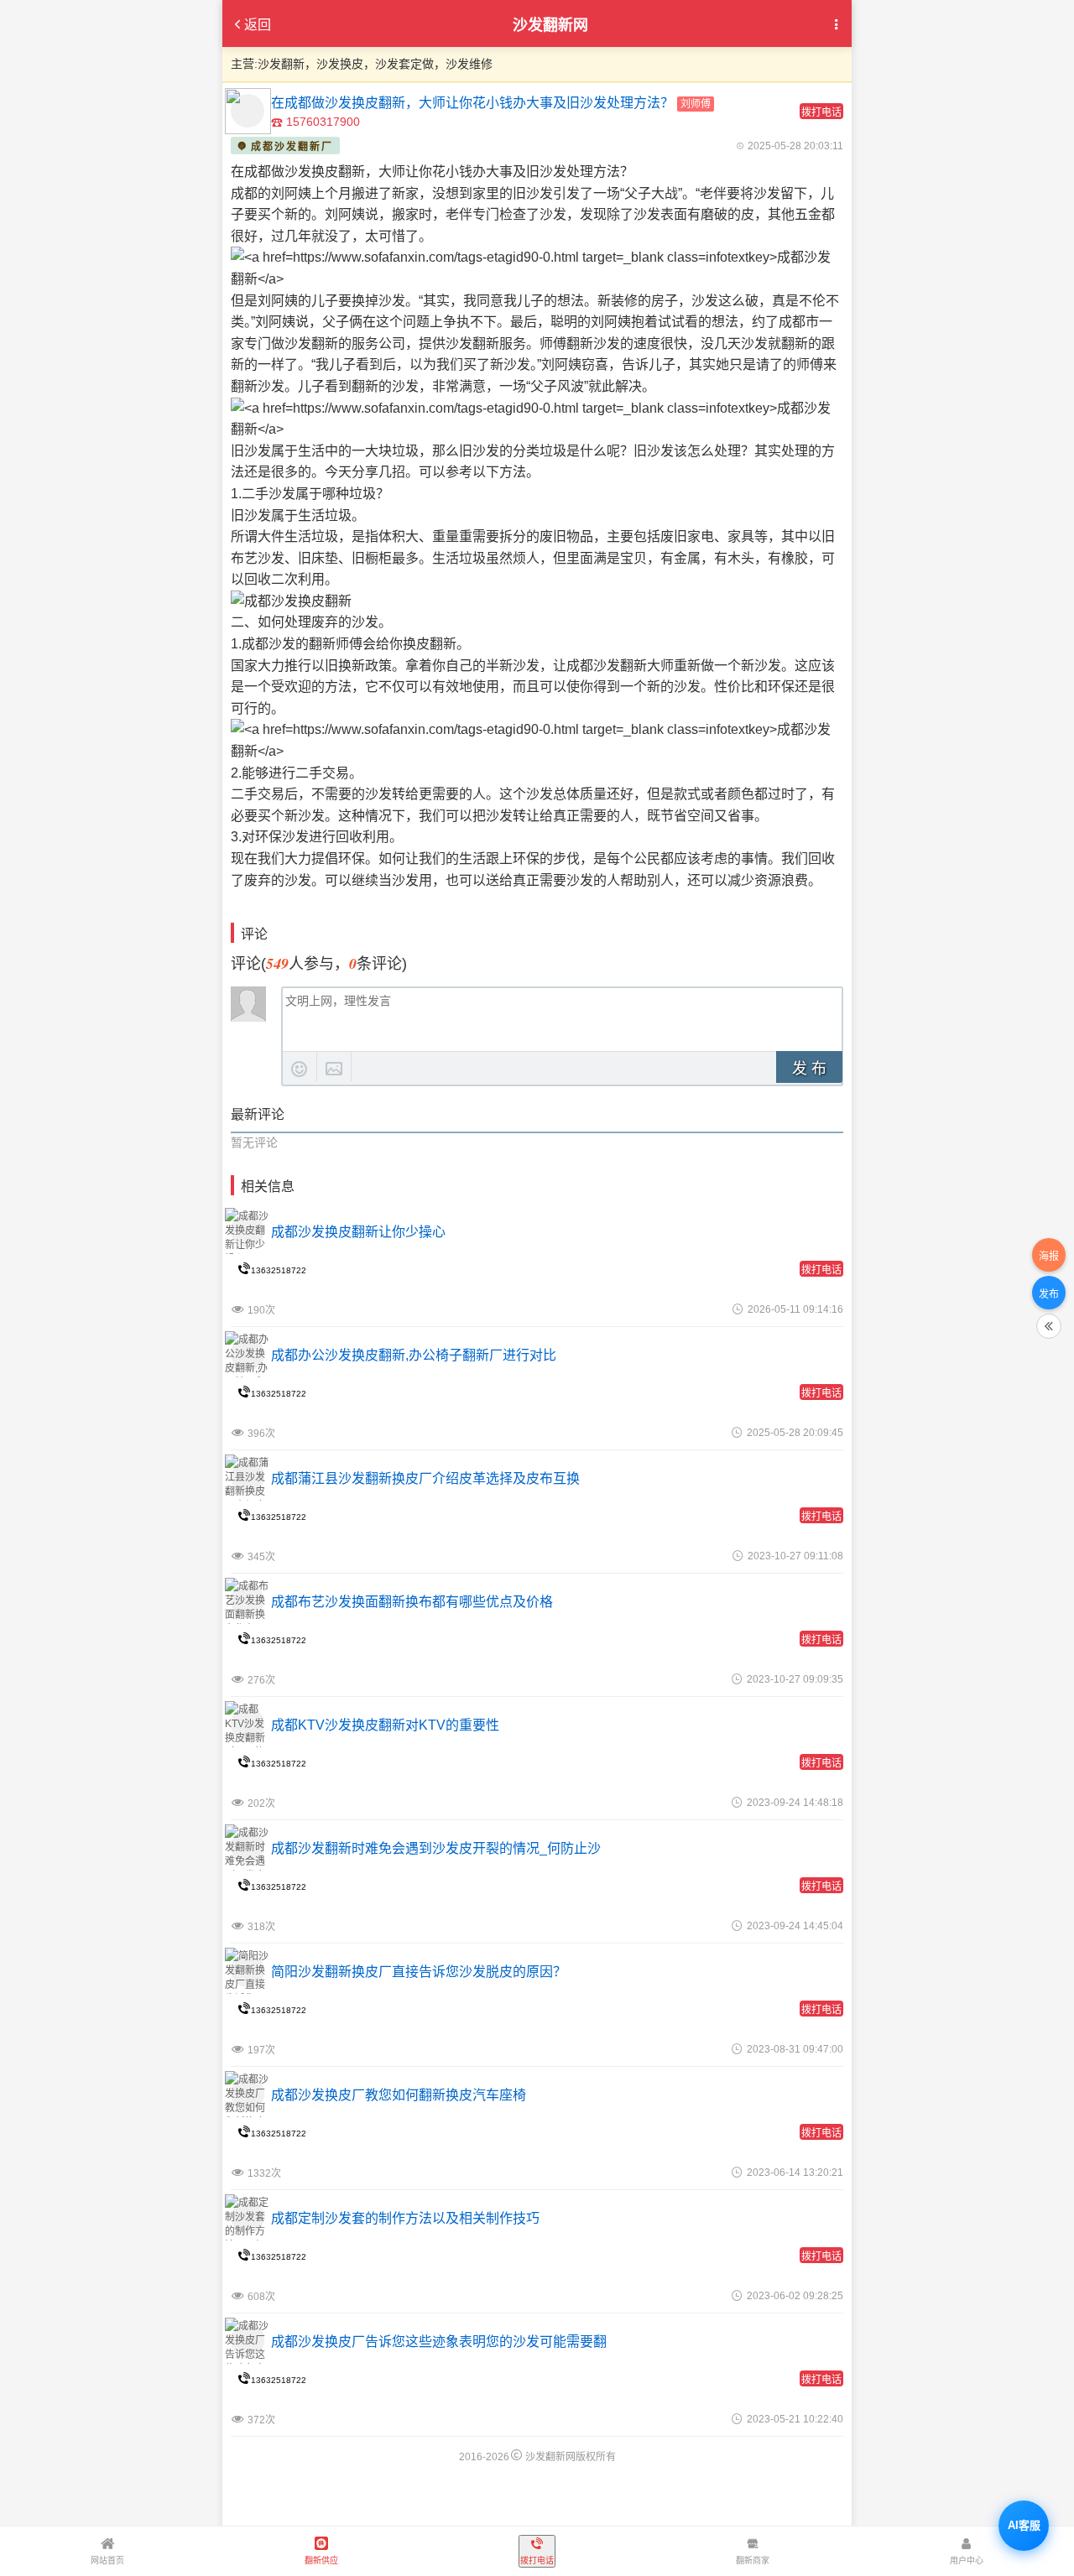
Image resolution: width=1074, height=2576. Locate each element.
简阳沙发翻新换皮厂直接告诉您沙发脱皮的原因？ (419, 1972)
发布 (1049, 1293)
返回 (258, 25)
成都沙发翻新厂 (292, 147)
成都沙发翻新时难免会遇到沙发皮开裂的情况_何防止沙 (436, 1848)
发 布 (809, 1069)
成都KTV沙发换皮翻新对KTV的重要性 (385, 1725)
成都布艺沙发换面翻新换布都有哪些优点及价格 (412, 1602)
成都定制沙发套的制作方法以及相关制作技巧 (405, 2218)
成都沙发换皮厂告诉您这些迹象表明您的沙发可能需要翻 (439, 2342)
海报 (1049, 1256)
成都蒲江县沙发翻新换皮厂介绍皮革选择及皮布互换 (425, 1478)
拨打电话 (821, 112)
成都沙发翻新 (607, 666)
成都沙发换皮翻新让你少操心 (358, 1232)
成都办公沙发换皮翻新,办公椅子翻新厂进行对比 (414, 1355)
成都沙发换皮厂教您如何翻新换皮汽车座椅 (399, 2095)
